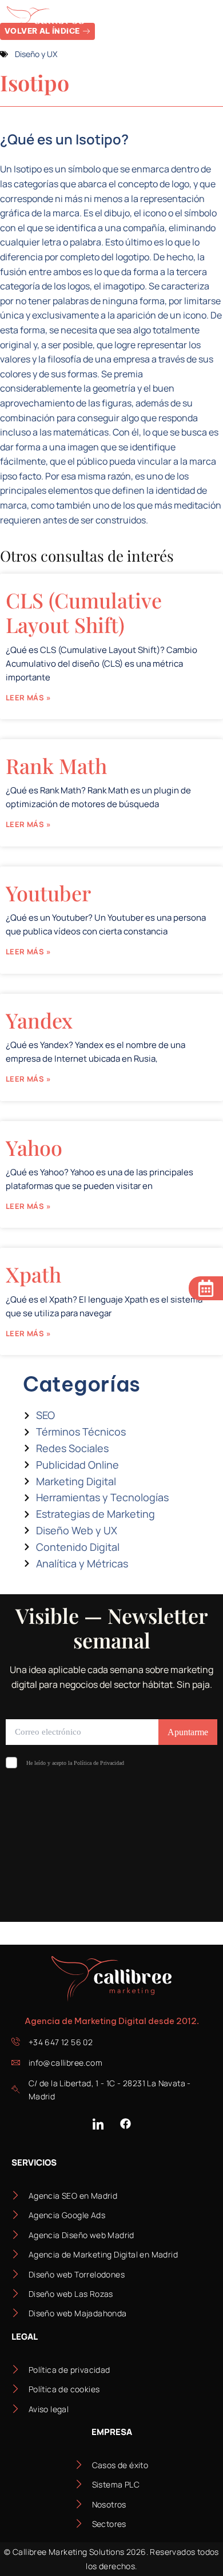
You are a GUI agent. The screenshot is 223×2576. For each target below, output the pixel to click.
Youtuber (48, 893)
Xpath (33, 1274)
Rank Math (56, 765)
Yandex (39, 1020)
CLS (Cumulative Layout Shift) (84, 612)
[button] (204, 21)
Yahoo (34, 1147)
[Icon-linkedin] (98, 2124)
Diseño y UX (36, 54)
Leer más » (28, 698)
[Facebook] (125, 2124)
